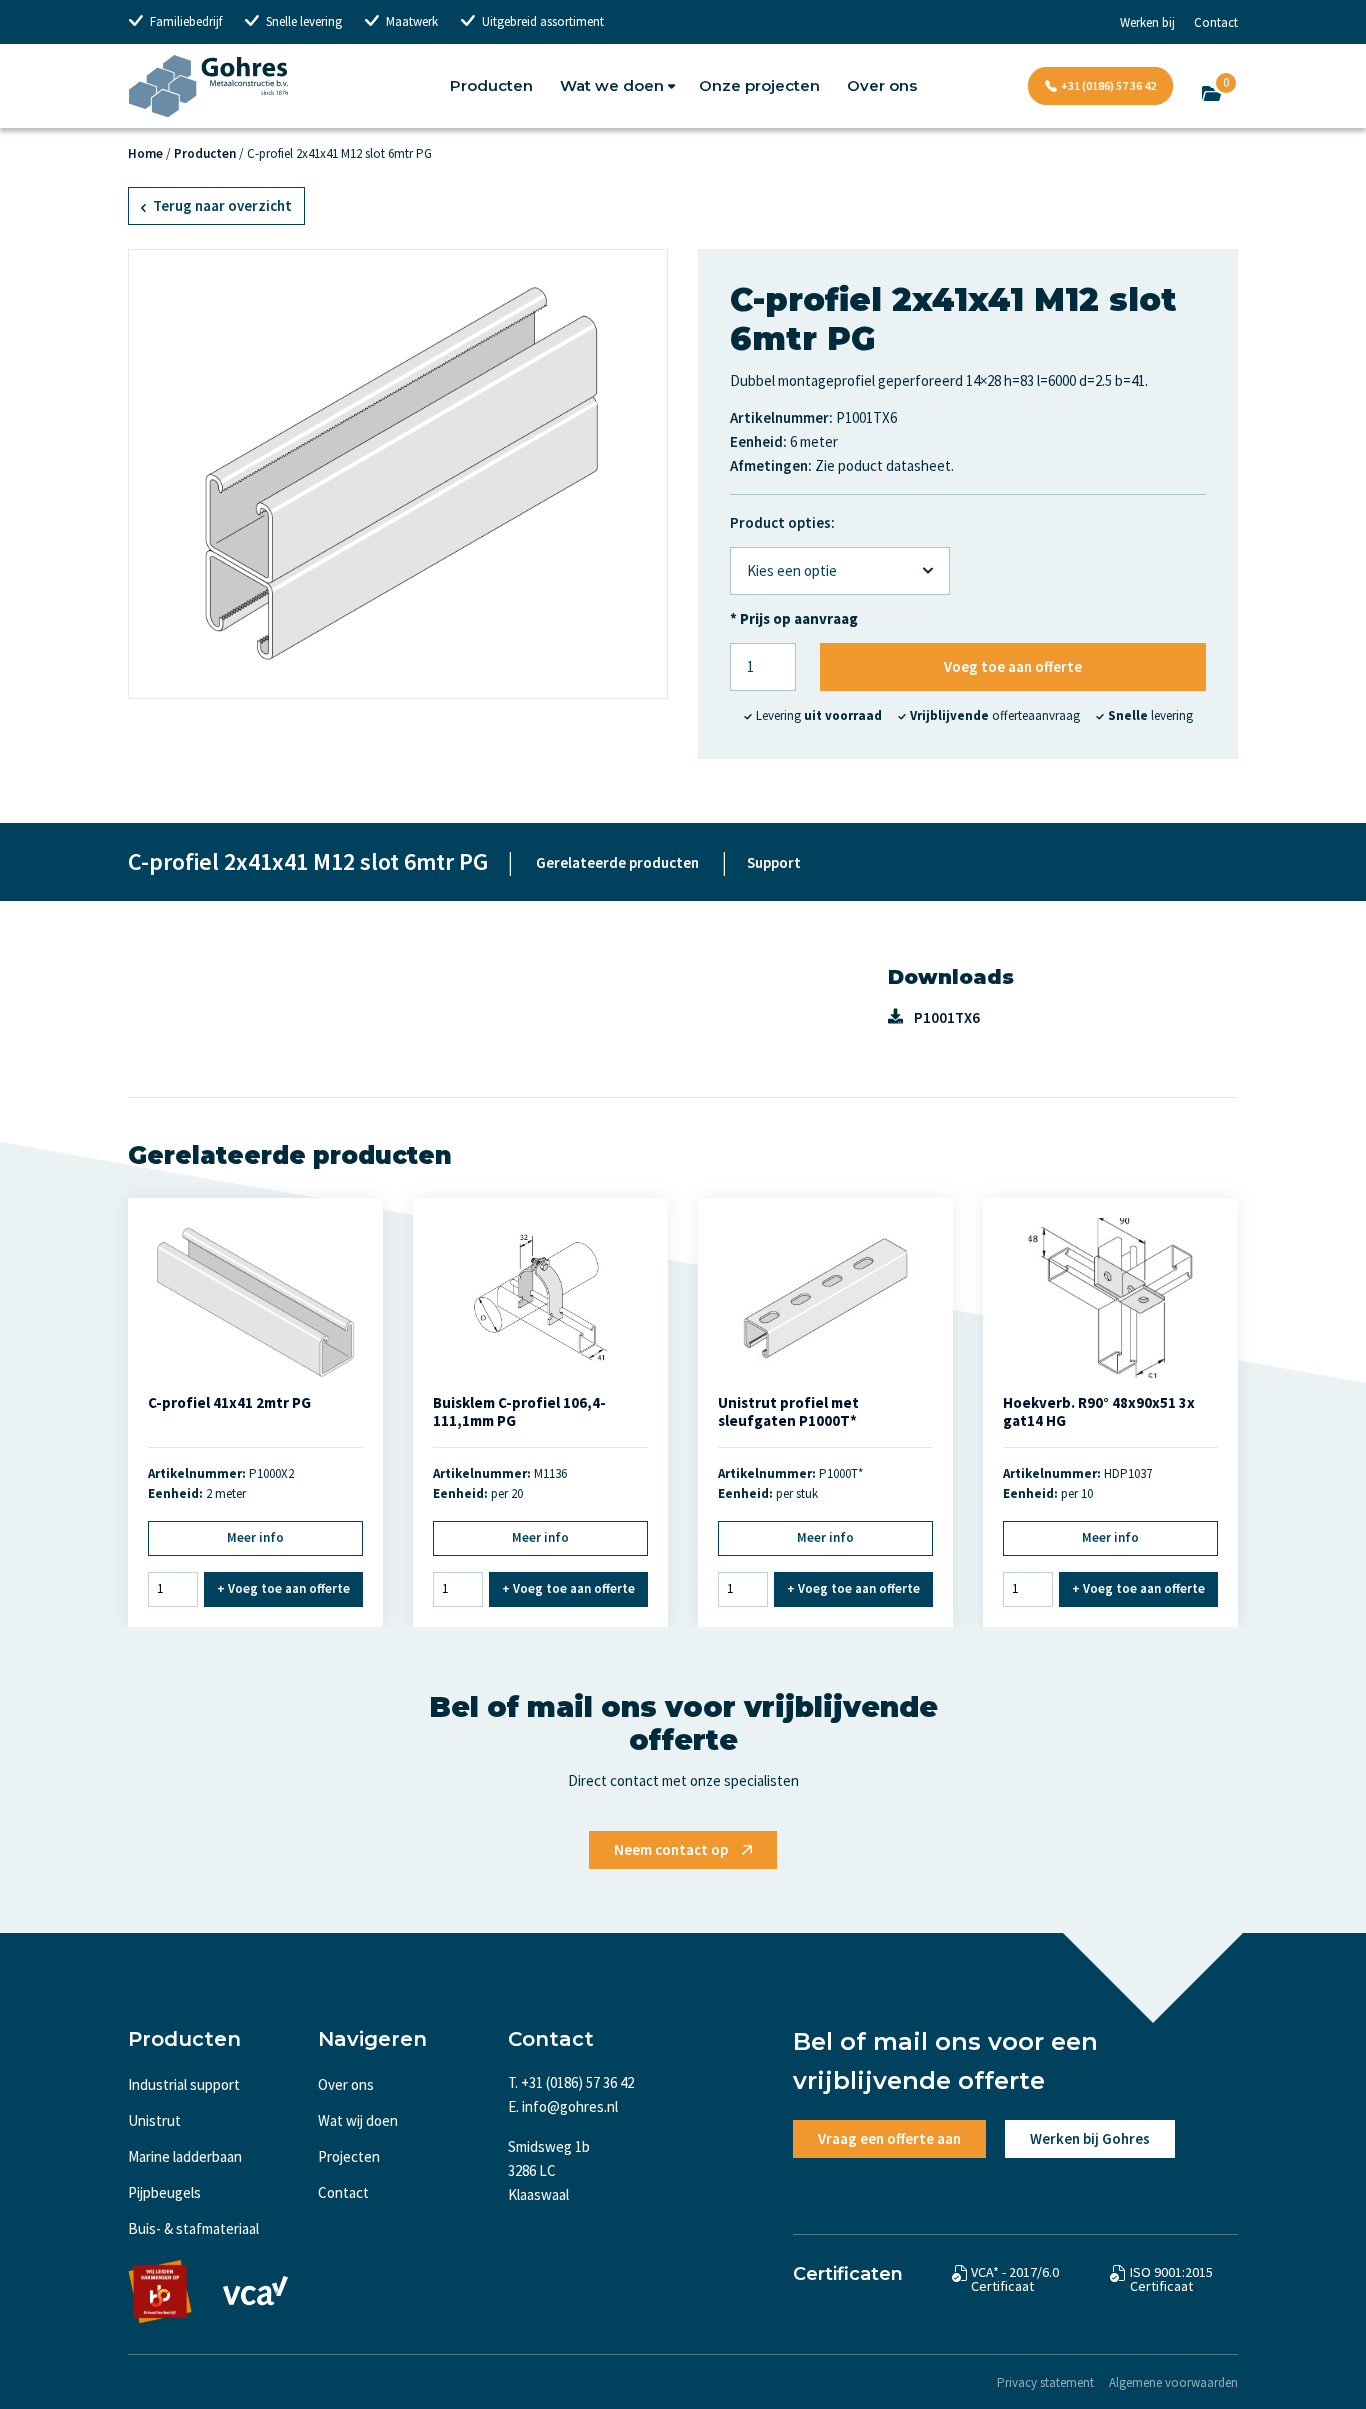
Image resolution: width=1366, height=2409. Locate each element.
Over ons (882, 85)
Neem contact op (671, 1849)
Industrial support (184, 2084)
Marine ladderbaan (185, 2156)
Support (774, 862)
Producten (491, 85)
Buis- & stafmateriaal (193, 2228)
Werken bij (1147, 22)
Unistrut (154, 2120)
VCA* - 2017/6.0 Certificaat (1015, 2279)
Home (145, 153)
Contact (1216, 22)
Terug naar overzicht (221, 205)
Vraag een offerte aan (889, 2138)
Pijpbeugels (164, 2192)
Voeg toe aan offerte (1013, 666)
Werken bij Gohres (1090, 2138)
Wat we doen (612, 85)
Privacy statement (1045, 2382)
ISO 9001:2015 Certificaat (1171, 2279)
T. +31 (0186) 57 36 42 (571, 2082)
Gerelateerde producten (617, 862)
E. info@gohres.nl (563, 2106)
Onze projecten (759, 85)
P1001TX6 (947, 1017)
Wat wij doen (358, 2120)
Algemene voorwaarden (1173, 2382)
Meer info (255, 1537)
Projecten (349, 2156)
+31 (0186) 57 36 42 (1108, 85)
